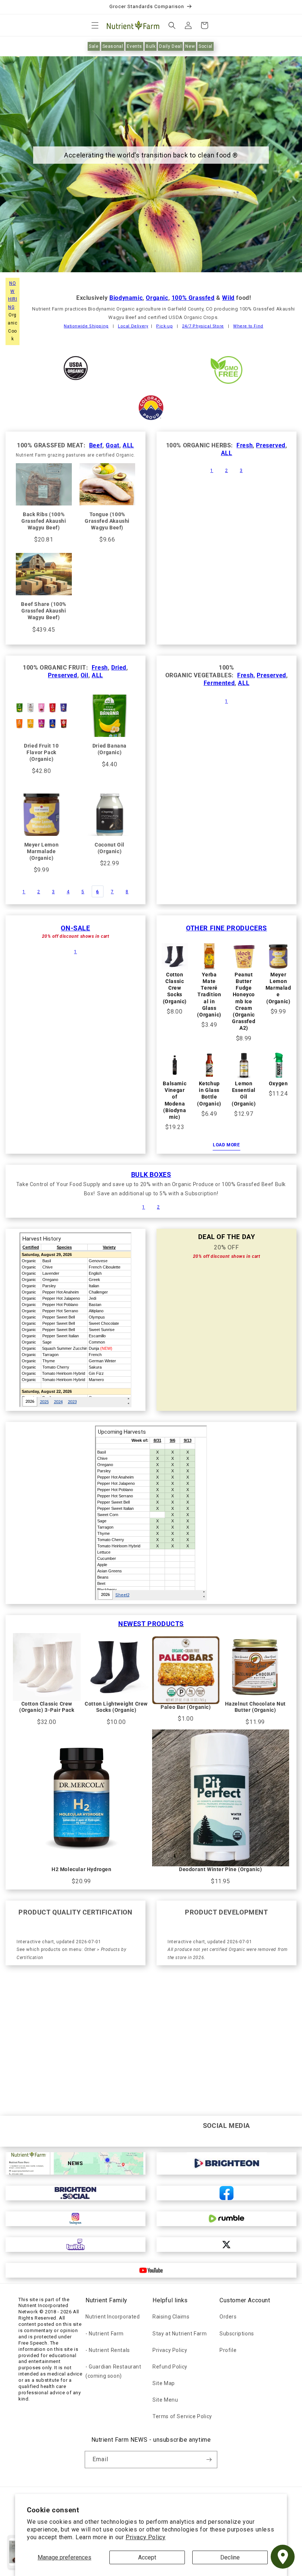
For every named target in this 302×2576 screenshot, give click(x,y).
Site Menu (165, 2400)
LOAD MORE (226, 1145)
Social (206, 46)
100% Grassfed (193, 298)
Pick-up (164, 326)
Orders (228, 2317)
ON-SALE (75, 928)
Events (134, 46)
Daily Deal (170, 46)
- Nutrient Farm (105, 2334)
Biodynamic (126, 298)
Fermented (219, 683)
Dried (119, 668)
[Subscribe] (209, 2460)
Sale (94, 46)
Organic (157, 298)
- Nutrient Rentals (108, 2350)
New (190, 46)
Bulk (151, 46)
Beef (96, 445)
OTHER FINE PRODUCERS (226, 928)
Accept (147, 2557)
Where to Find (248, 326)
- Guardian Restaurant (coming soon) (113, 2371)
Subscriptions (237, 2334)
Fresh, (246, 675)
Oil (85, 675)
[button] (95, 25)
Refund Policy (170, 2367)
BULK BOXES (151, 1175)
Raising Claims (171, 2317)
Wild (228, 298)
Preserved (271, 445)
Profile (228, 2350)
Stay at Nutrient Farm (180, 2334)
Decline (230, 2557)
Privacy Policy (145, 2537)
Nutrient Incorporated (113, 2317)
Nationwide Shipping (86, 326)
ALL (128, 445)
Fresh (245, 445)
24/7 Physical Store (203, 326)
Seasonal (113, 46)
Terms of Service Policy (182, 2416)
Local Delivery (133, 326)
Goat (112, 445)
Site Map (164, 2383)
